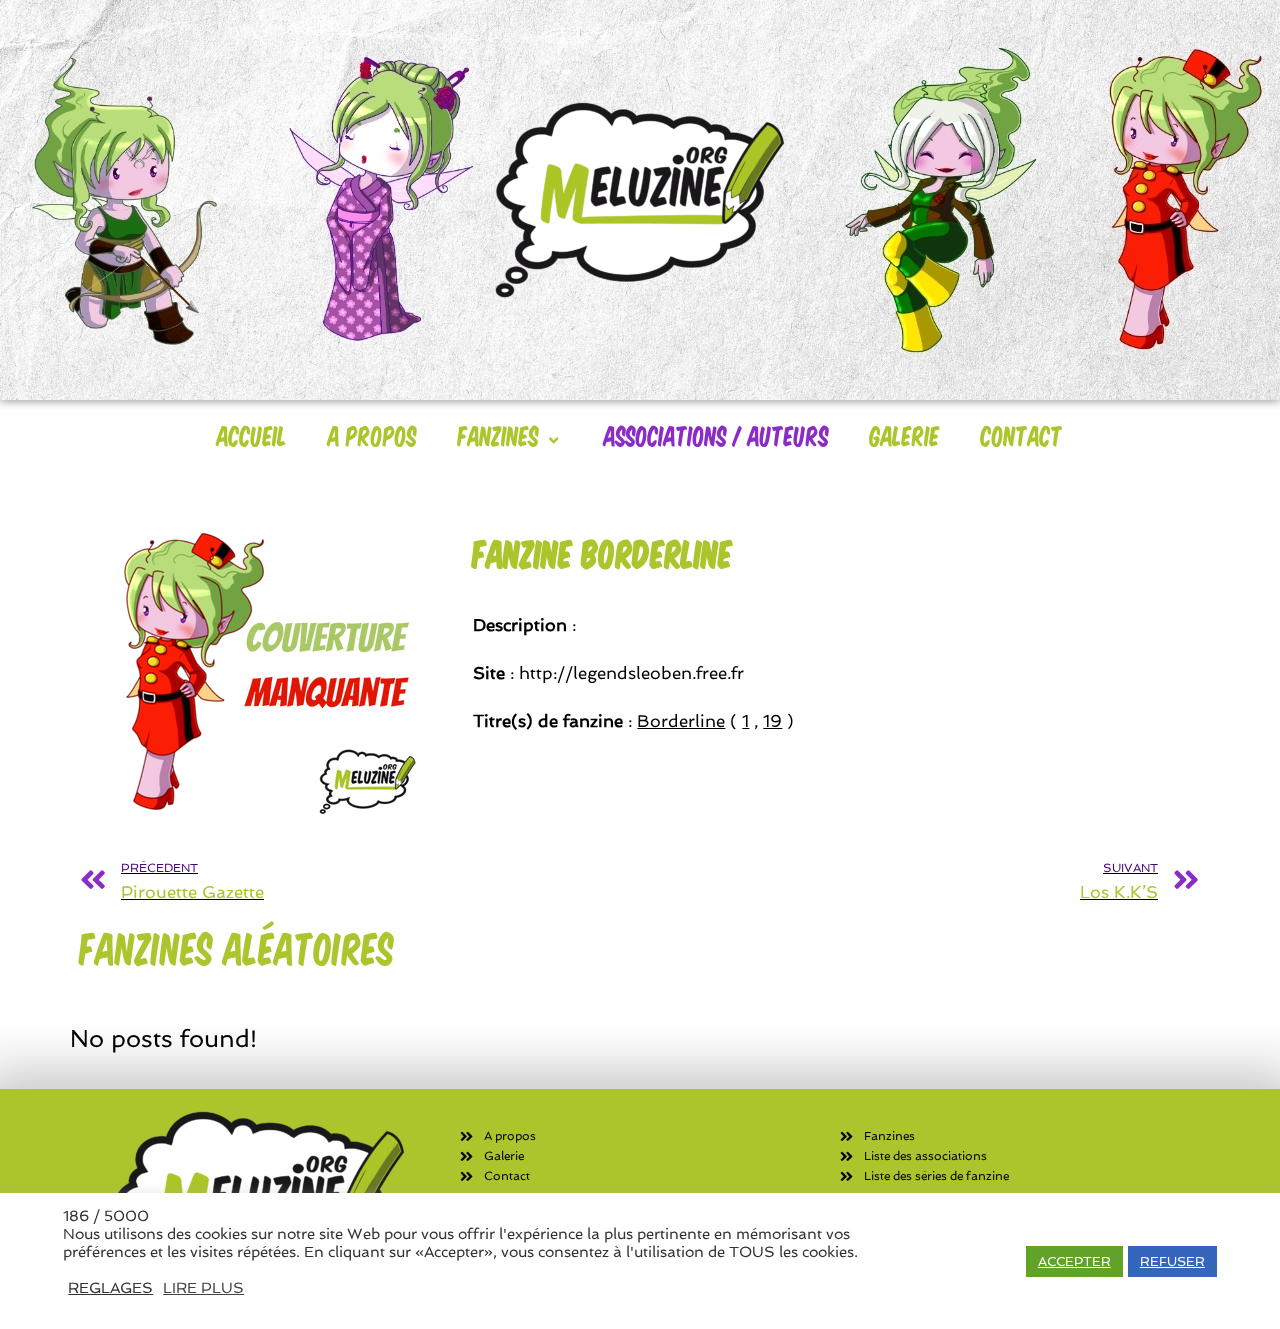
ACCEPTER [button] (1074, 1261)
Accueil (252, 435)
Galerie (905, 435)
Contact (1022, 435)
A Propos (372, 435)
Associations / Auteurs (716, 435)
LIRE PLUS (203, 1287)
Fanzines (498, 435)
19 (772, 721)
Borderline (681, 721)
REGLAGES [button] (110, 1287)
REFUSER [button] (1172, 1261)
